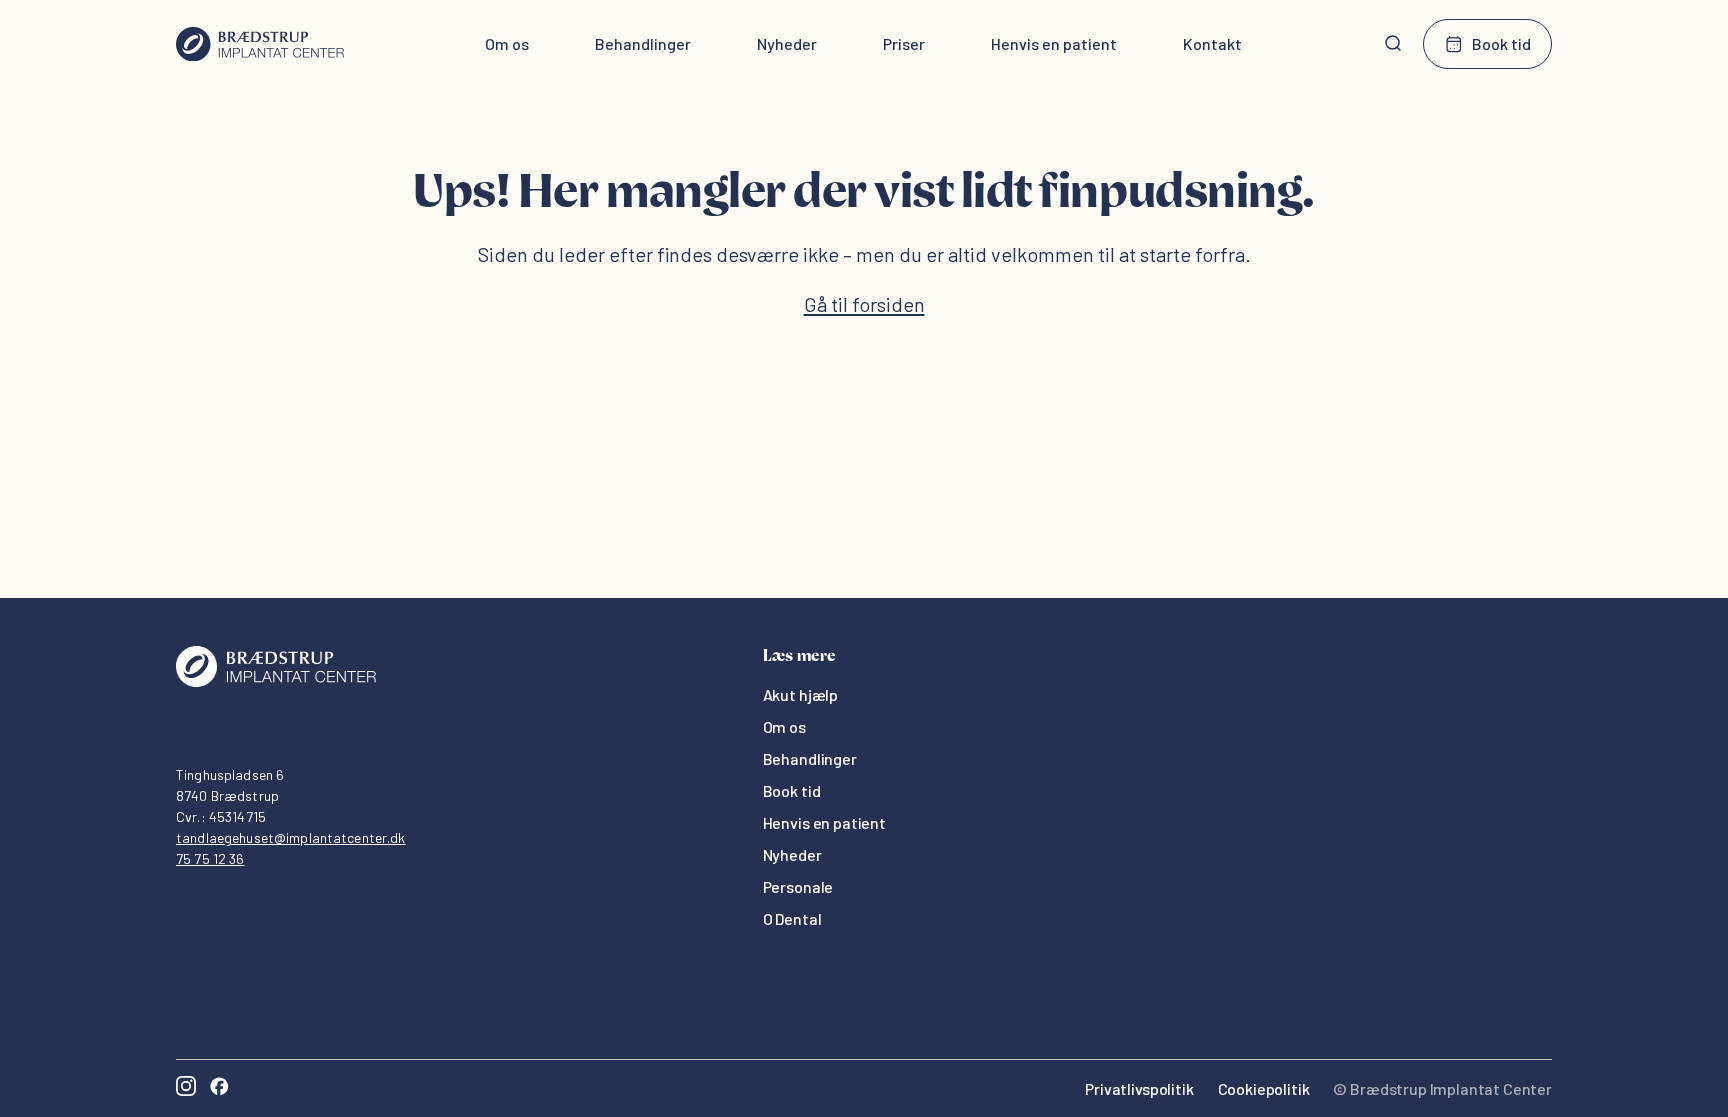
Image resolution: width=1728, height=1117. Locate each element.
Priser (904, 43)
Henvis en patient (1054, 43)
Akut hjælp (800, 694)
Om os (507, 43)
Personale (798, 886)
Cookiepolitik (1264, 1088)
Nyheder (787, 43)
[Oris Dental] (276, 681)
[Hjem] (260, 44)
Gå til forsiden (864, 304)
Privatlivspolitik (1139, 1088)
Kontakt (1212, 43)
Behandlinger (643, 43)
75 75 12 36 (210, 858)
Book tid (1501, 43)
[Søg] (1393, 44)
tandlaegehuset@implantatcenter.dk (291, 837)
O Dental (792, 918)
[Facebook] (219, 1088)
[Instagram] (186, 1088)
